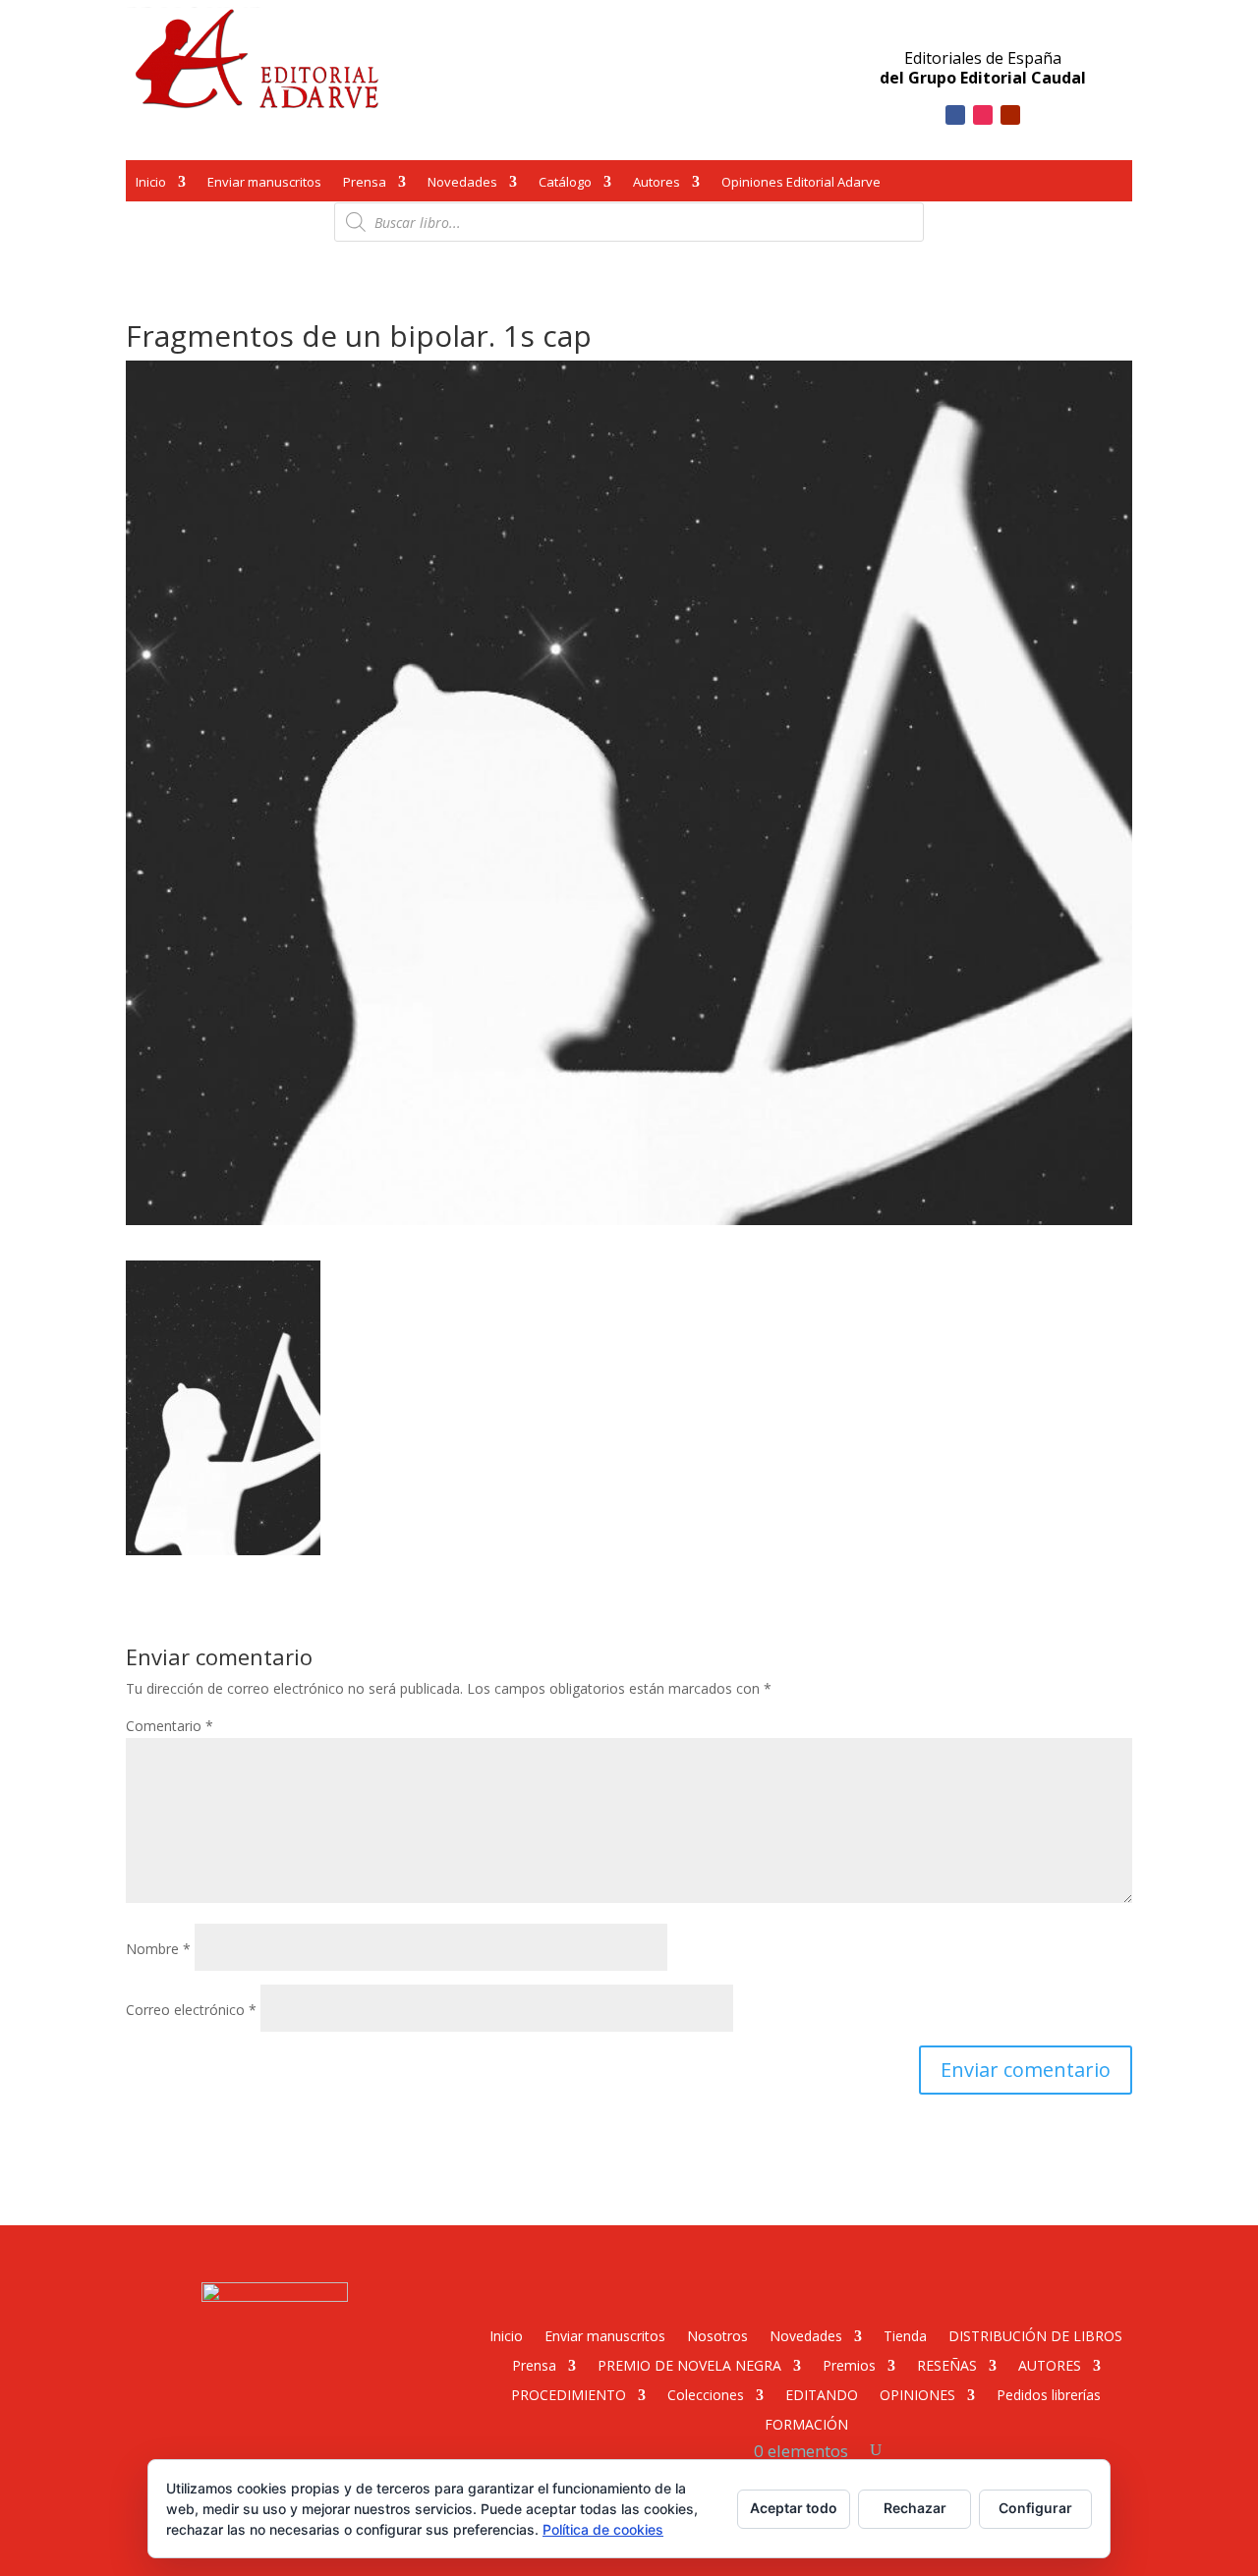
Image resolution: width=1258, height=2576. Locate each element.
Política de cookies (603, 2529)
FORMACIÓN (806, 2423)
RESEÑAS (947, 2364)
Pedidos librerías (1049, 2394)
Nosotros (717, 2335)
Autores (657, 184)
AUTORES (1050, 2364)
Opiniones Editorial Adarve (801, 184)
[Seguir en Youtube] (1010, 115)
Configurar (1035, 2508)
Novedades (462, 184)
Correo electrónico (191, 2010)
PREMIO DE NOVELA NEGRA (689, 2364)
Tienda (905, 2335)
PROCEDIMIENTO (569, 2394)
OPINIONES (917, 2394)
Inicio (151, 184)
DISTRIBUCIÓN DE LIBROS (1035, 2335)
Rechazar (915, 2508)
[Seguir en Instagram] (983, 115)
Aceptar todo (794, 2508)
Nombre (158, 1949)
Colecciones (706, 2394)
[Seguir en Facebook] (955, 115)
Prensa (365, 184)
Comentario (170, 1726)
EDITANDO (822, 2394)
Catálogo (565, 184)
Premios (849, 2364)
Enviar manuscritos (264, 184)
